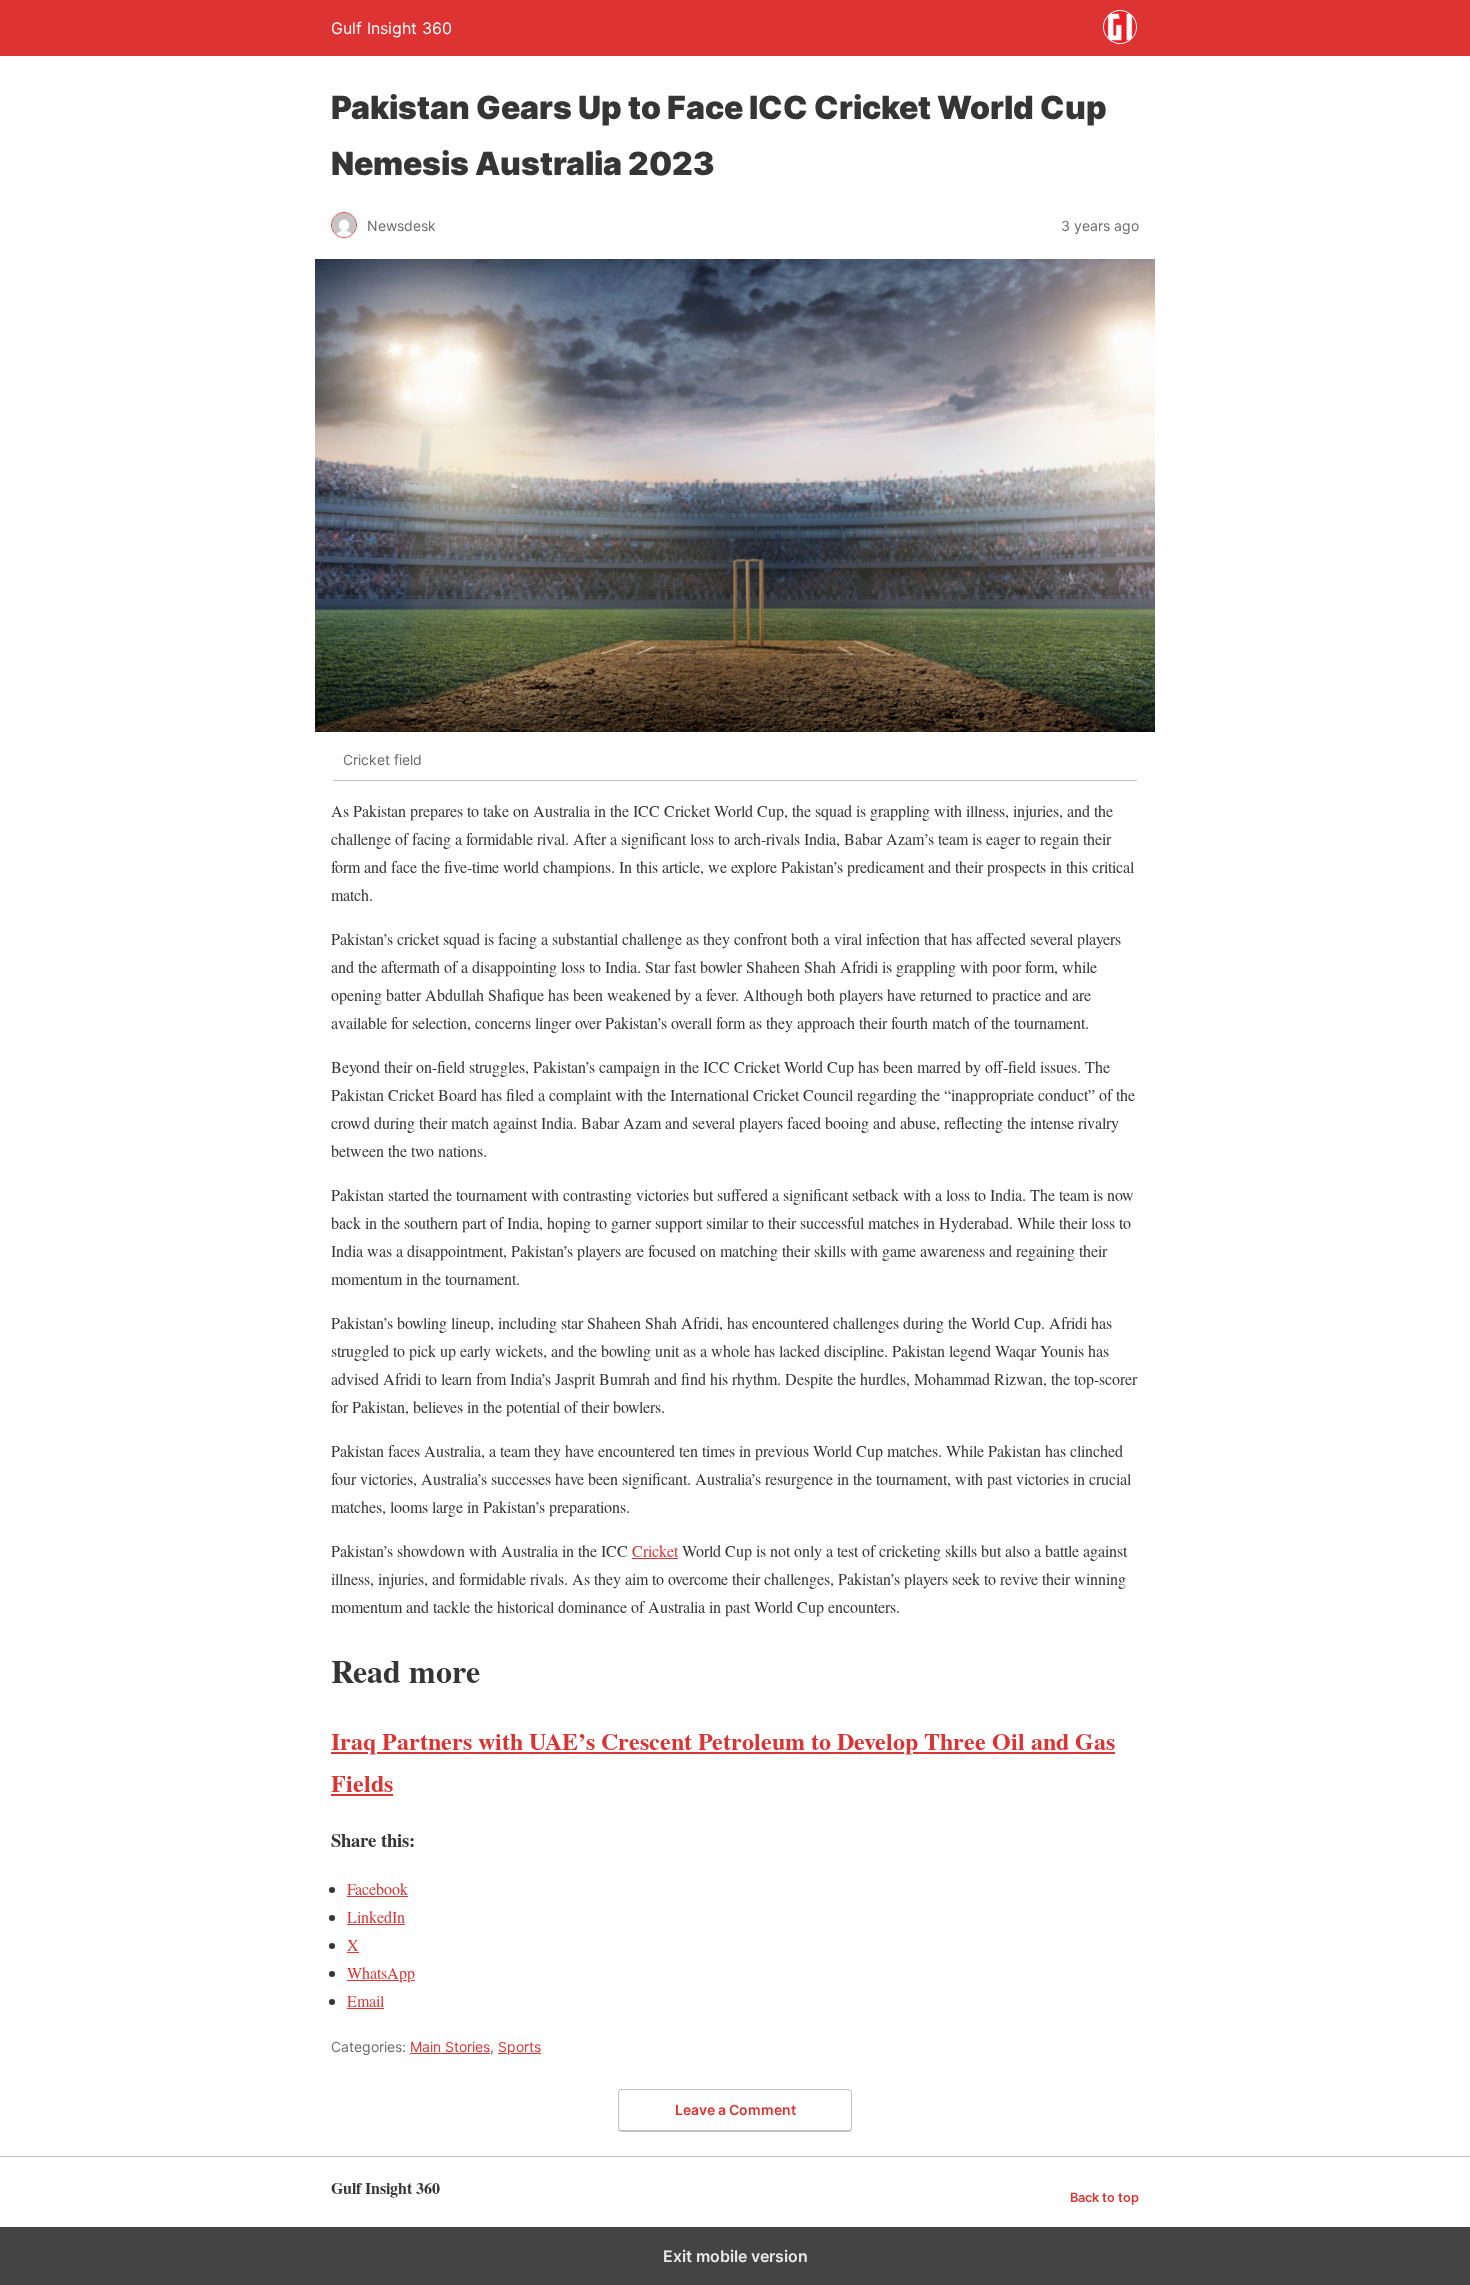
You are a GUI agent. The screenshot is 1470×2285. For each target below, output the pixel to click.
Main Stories (450, 2046)
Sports (519, 2046)
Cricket (655, 1550)
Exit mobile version (735, 2256)
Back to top (1104, 2197)
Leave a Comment (735, 2109)
